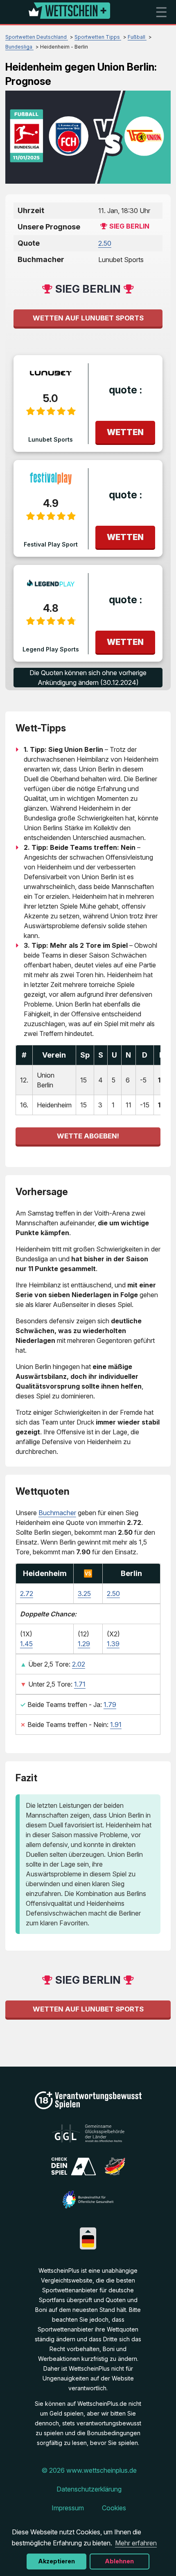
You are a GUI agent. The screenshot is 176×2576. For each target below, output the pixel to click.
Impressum (68, 2508)
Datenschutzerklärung (89, 2489)
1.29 (84, 1644)
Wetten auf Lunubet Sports (88, 318)
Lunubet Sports (51, 439)
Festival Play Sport (51, 544)
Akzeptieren (56, 2561)
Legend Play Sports (51, 649)
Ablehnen (119, 2561)
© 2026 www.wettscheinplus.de (89, 2470)
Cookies (114, 2508)
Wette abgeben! (88, 1136)
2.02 (79, 1664)
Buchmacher (57, 1513)
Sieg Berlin (129, 226)
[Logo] (69, 12)
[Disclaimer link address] (88, 2140)
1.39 (113, 1644)
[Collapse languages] (88, 2231)
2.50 (105, 243)
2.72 (27, 1594)
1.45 (26, 1644)
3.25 (84, 1594)
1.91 (116, 1725)
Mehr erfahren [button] (136, 2543)
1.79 (110, 1705)
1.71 (80, 1684)
